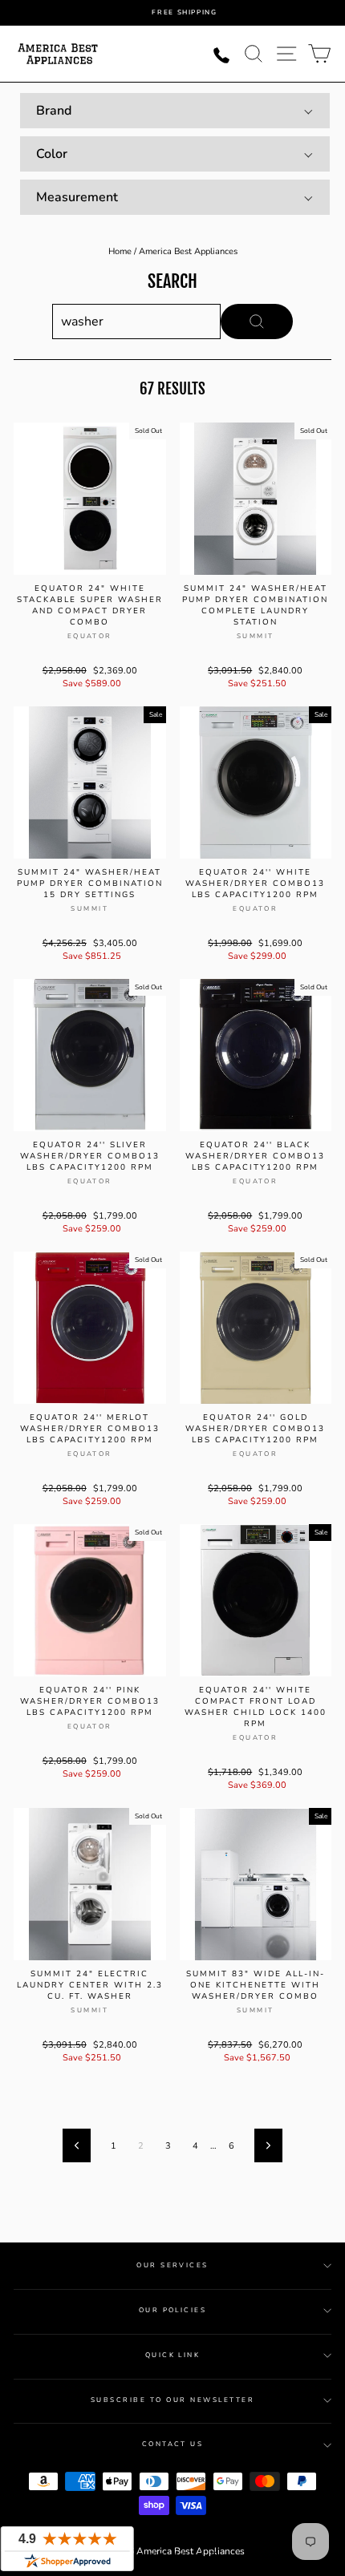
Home (120, 251)
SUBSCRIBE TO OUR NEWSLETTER (172, 2400)
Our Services (172, 2265)
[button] (175, 111)
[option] (185, 13)
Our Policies (173, 2310)
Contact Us (173, 2444)
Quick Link (173, 2355)
